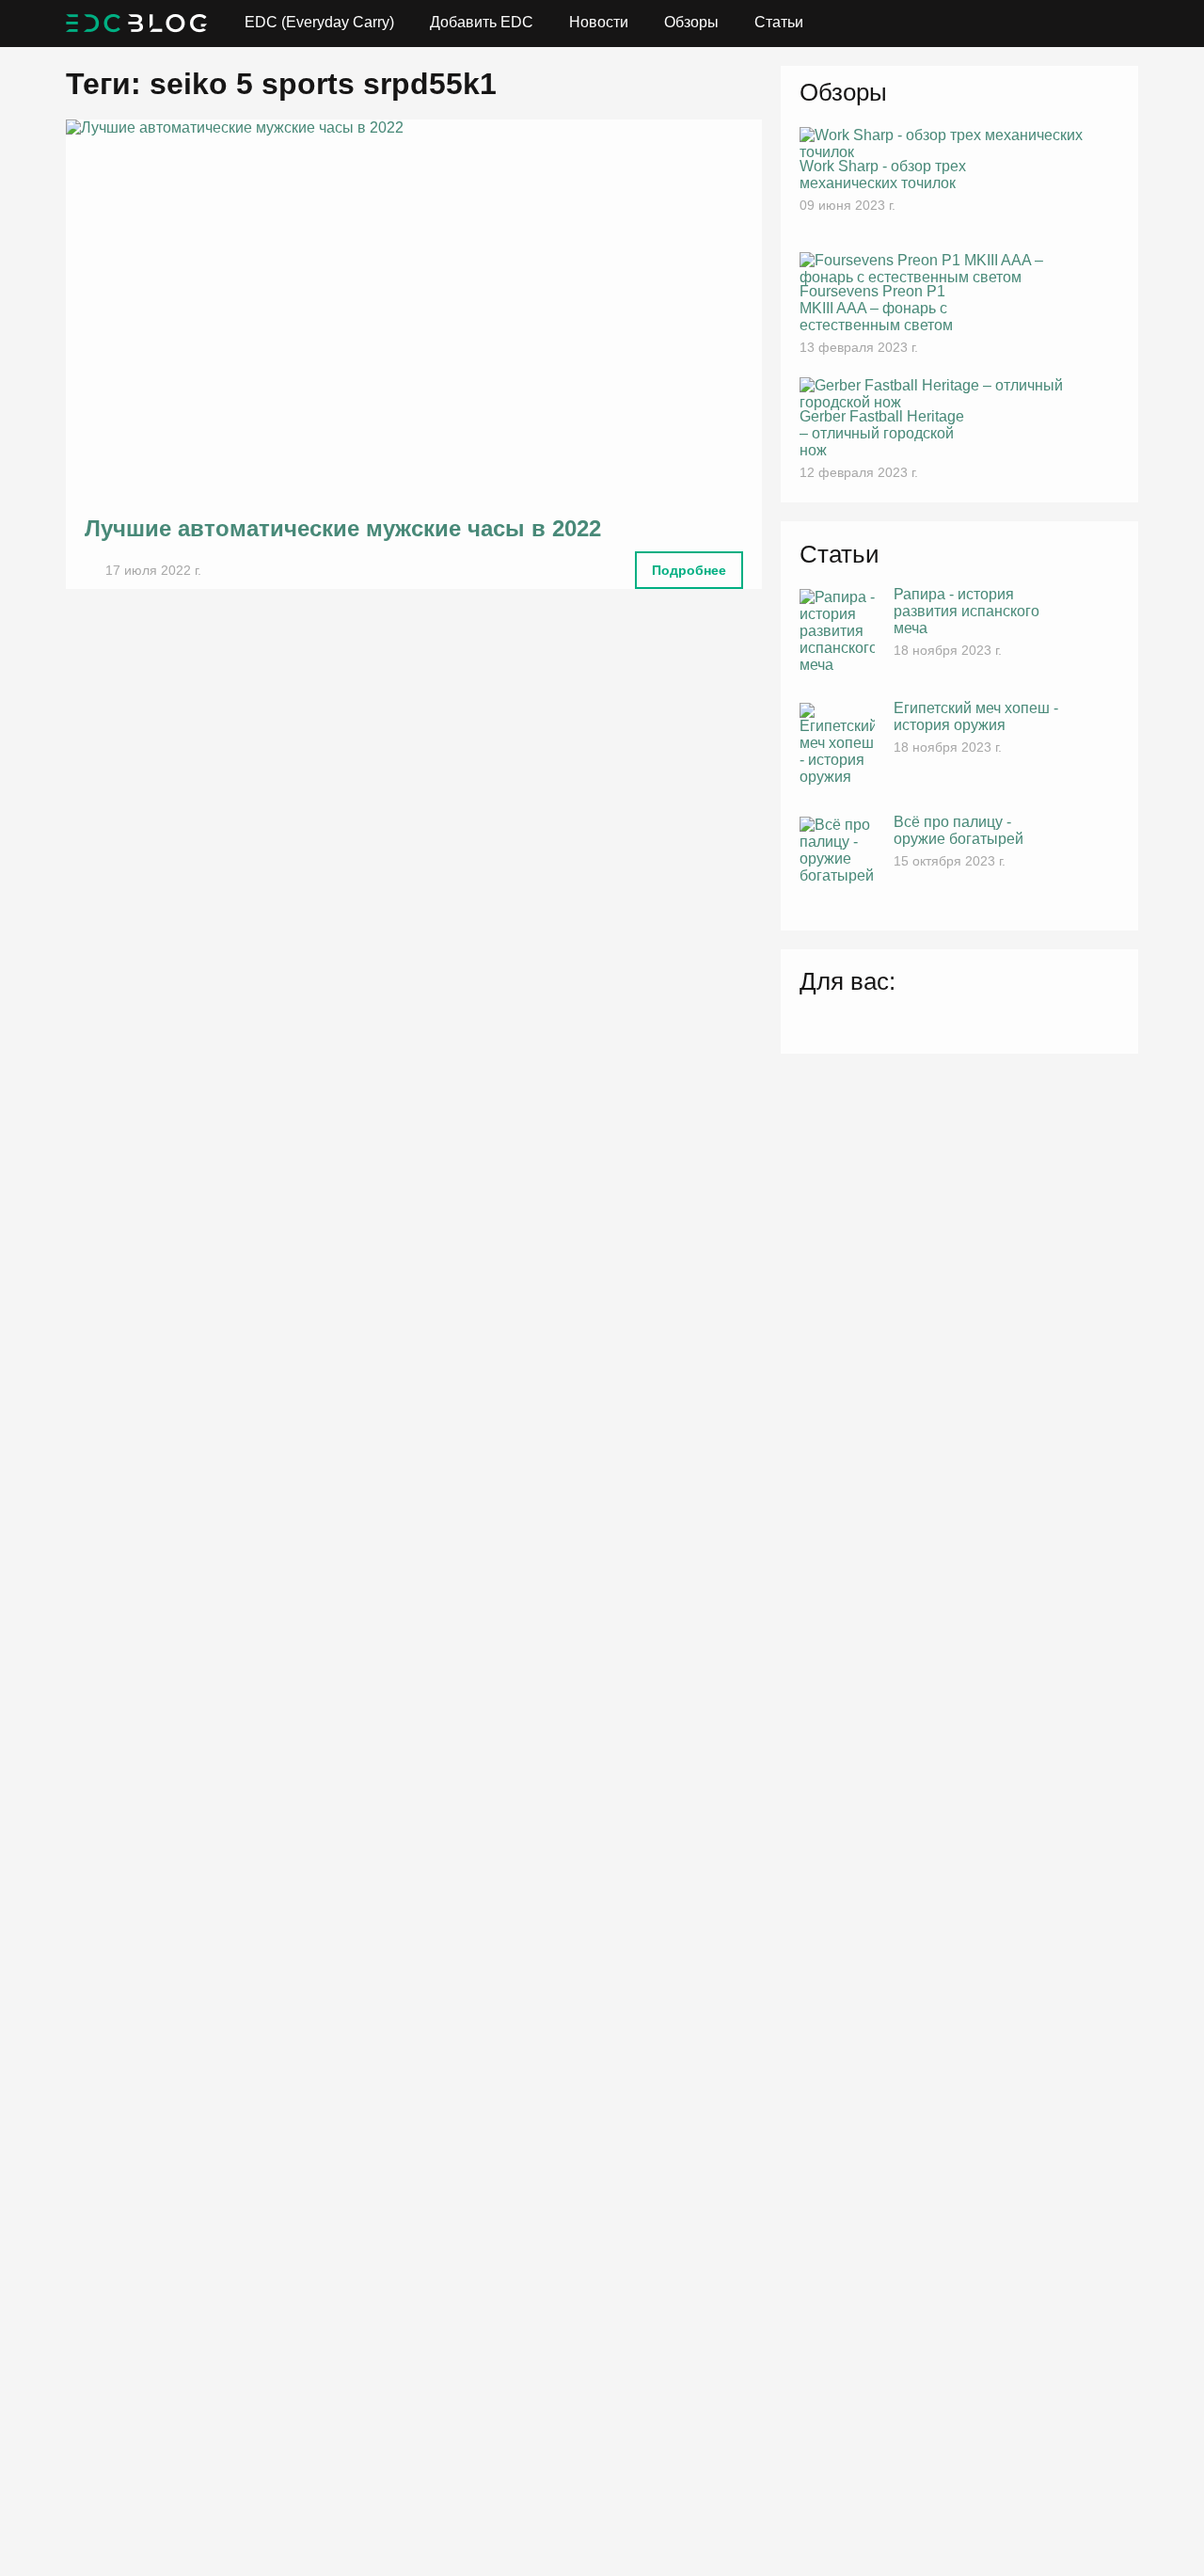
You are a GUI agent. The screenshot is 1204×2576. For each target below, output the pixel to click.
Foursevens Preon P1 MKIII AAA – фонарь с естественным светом (876, 308)
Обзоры (691, 22)
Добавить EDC (482, 22)
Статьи (779, 22)
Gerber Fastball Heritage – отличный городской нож (882, 433)
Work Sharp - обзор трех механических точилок (883, 175)
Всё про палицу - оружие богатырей (958, 830)
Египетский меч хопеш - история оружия (976, 716)
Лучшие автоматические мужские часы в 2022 (343, 528)
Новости (599, 22)
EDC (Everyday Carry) (319, 22)
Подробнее (689, 570)
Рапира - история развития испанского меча (966, 611)
